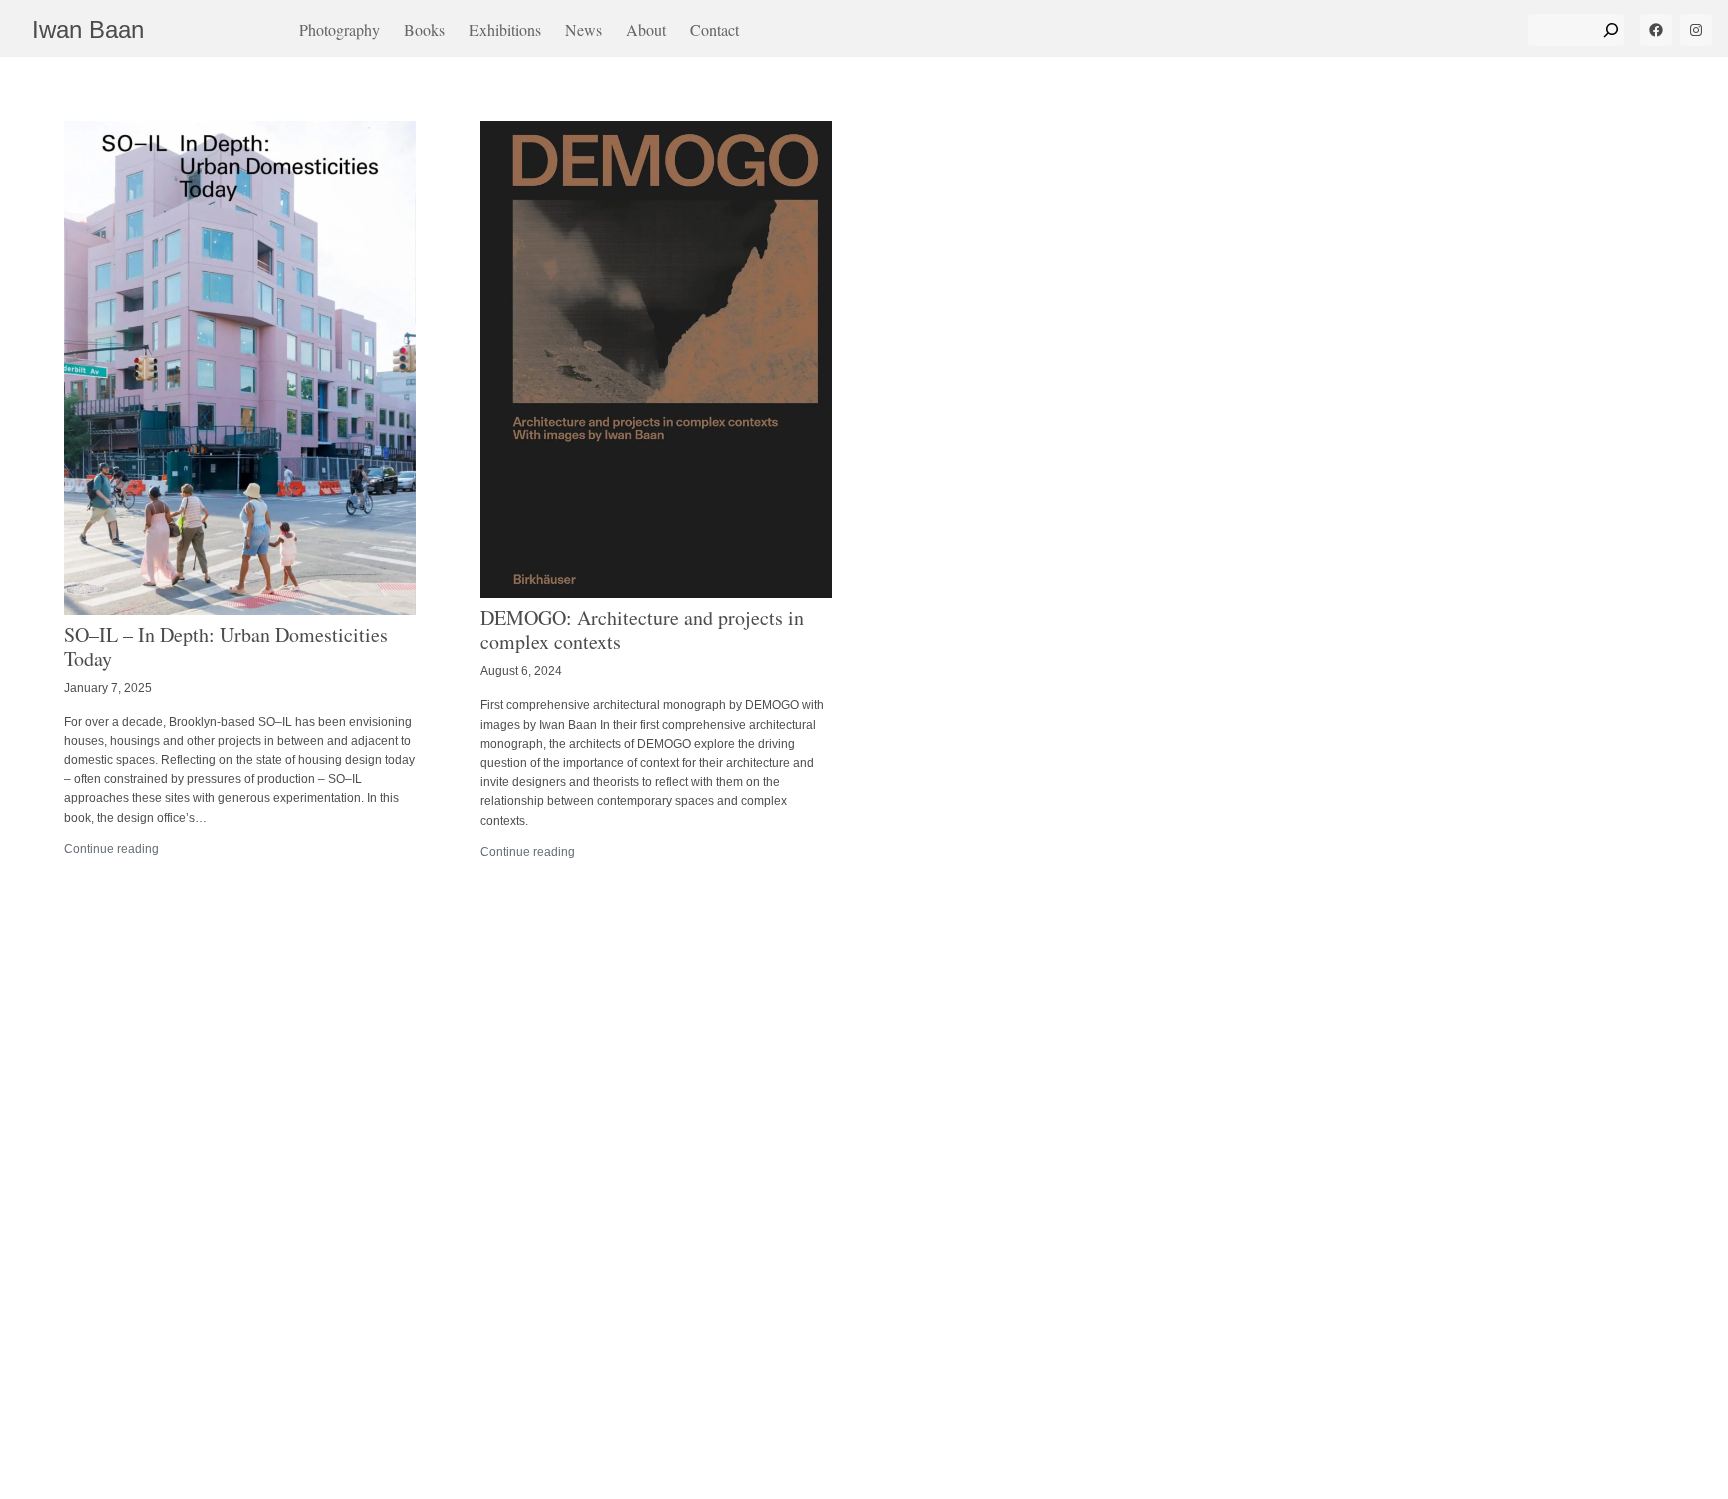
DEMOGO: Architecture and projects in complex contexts (642, 629)
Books (424, 29)
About (646, 29)
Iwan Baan (88, 29)
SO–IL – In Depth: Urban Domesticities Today (226, 646)
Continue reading (111, 849)
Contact (714, 29)
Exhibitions (505, 29)
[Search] (1611, 30)
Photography (339, 29)
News (583, 29)
